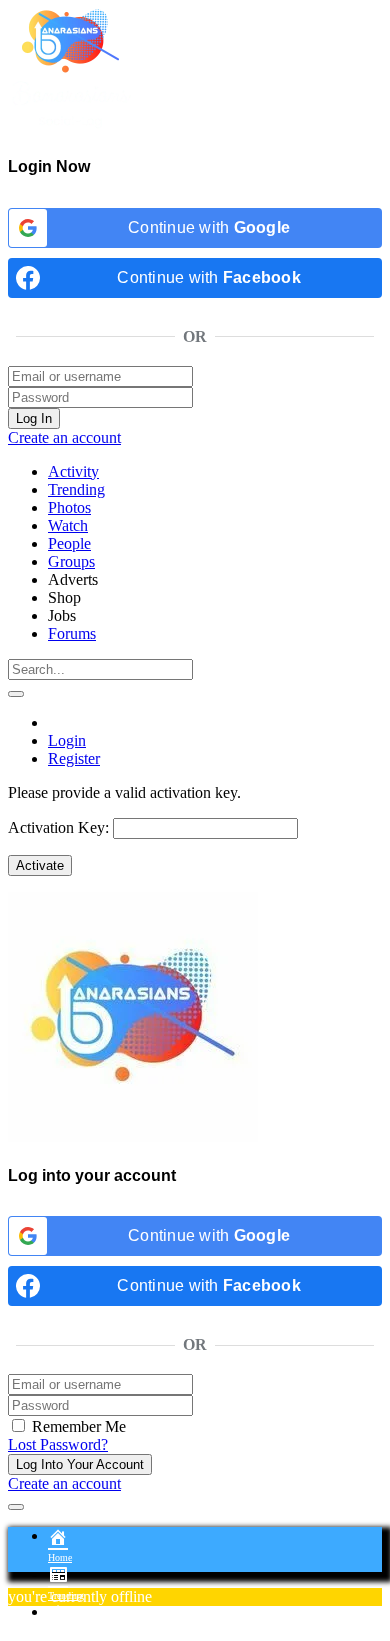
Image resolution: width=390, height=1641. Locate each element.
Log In (34, 418)
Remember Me (77, 1426)
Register (74, 758)
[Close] (16, 1507)
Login (67, 740)
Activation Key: (58, 827)
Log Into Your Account (80, 1464)
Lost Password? (58, 1444)
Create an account (64, 437)
